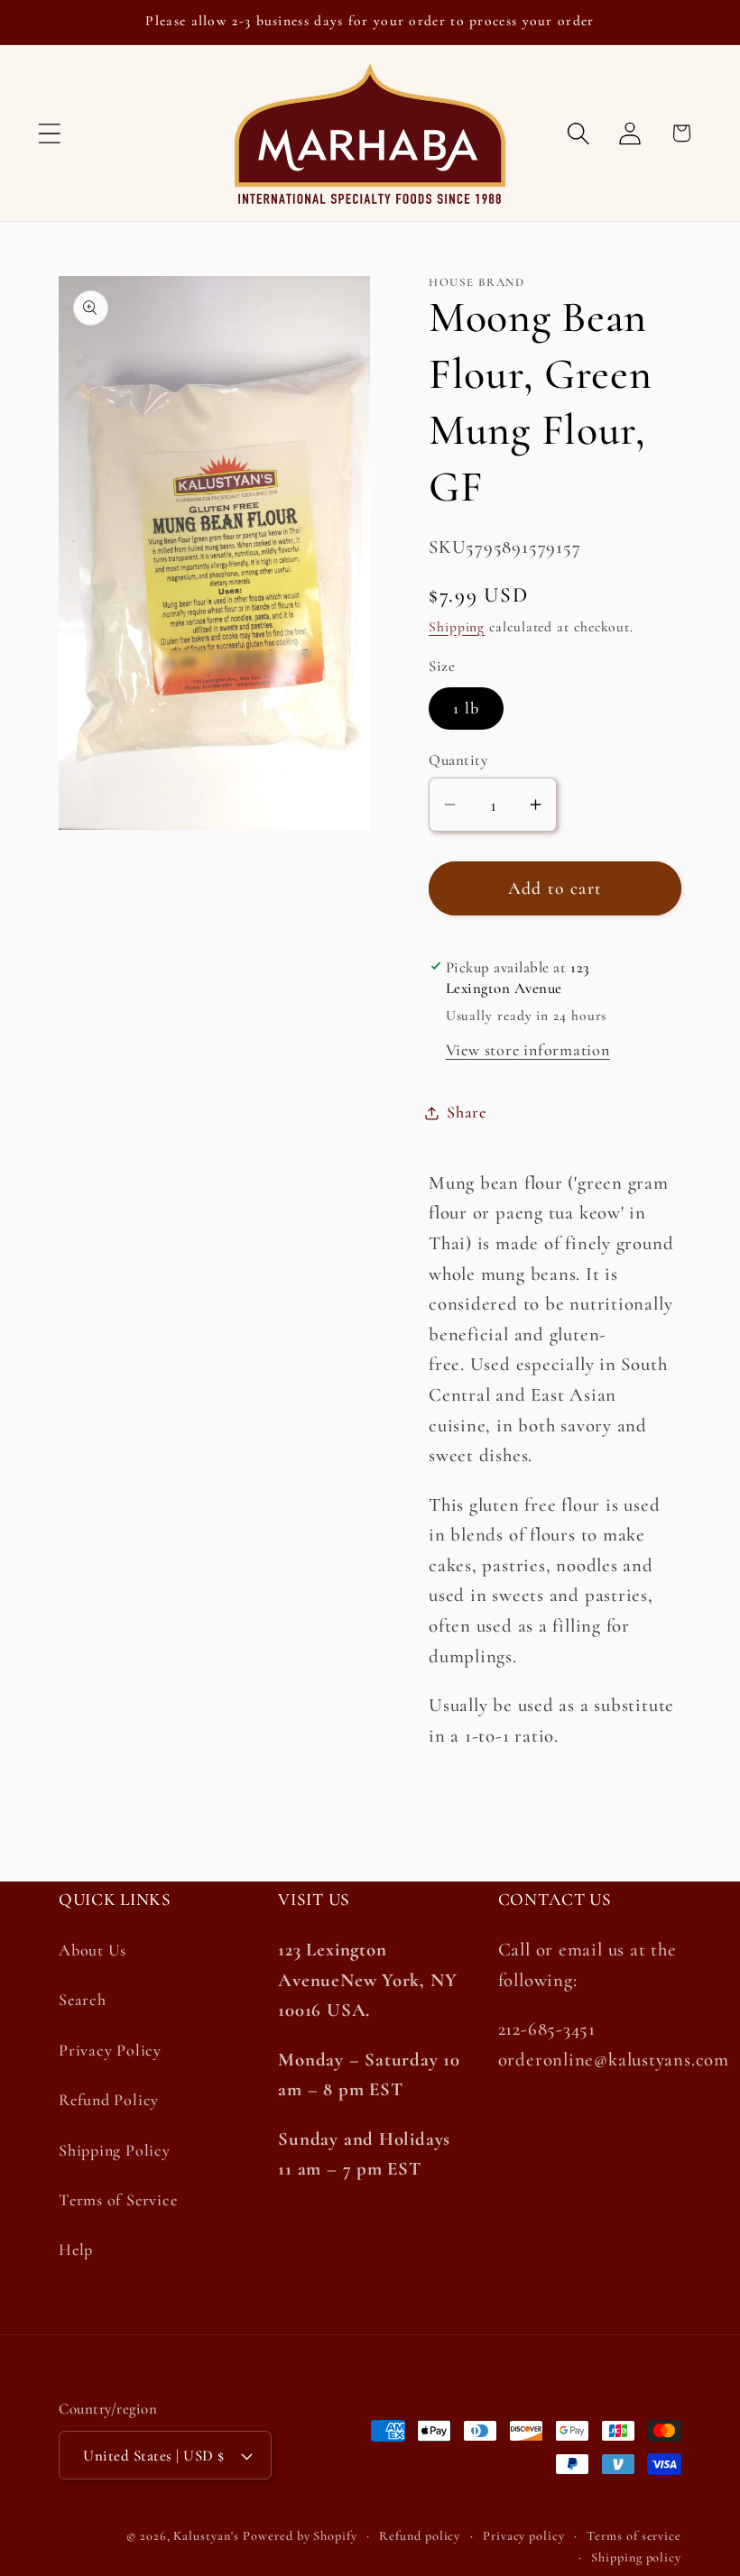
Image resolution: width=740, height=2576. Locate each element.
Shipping (457, 627)
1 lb (466, 708)
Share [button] (467, 1112)
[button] (49, 133)
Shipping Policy (115, 2150)
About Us (92, 1950)
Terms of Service (118, 2200)
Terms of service (634, 2536)
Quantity (458, 760)
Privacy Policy (110, 2050)
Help (76, 2249)
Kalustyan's (206, 2536)
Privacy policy (524, 2536)
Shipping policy (636, 2558)
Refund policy (420, 2536)
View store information (528, 1050)
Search (83, 2000)
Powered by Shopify (300, 2536)
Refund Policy (109, 2100)
